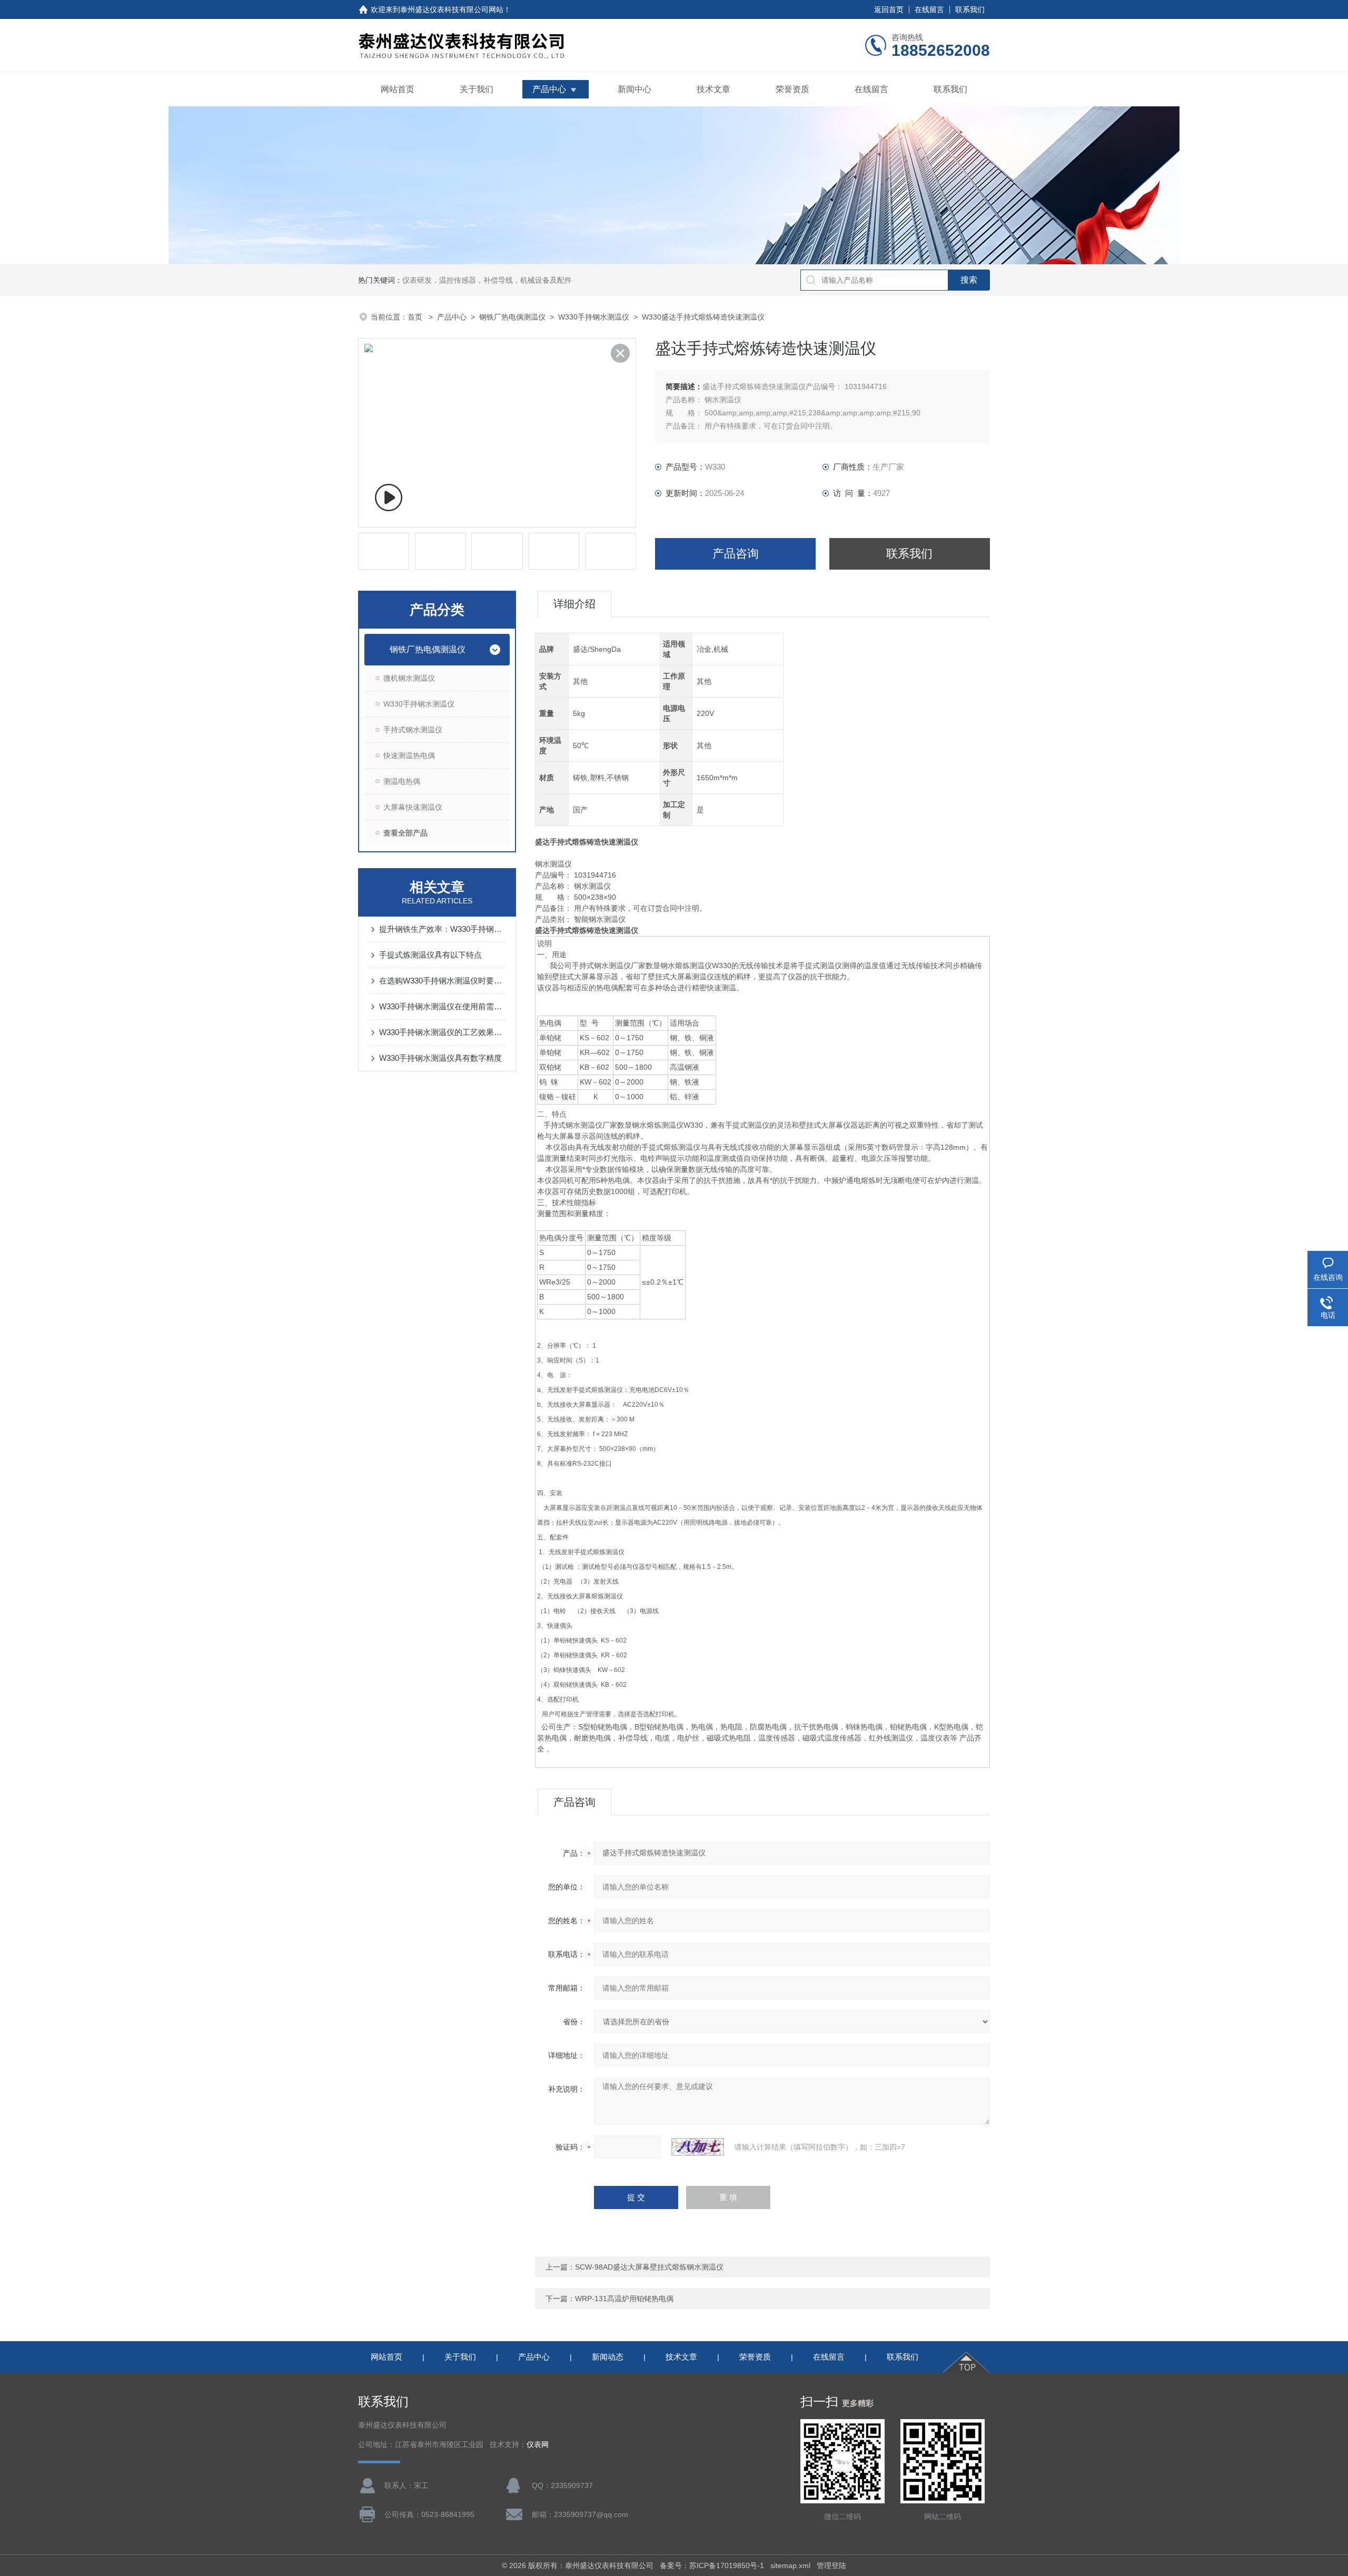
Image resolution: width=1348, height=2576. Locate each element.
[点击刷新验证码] (698, 2147)
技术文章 (713, 89)
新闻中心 (635, 89)
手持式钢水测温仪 (413, 730)
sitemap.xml (790, 2565)
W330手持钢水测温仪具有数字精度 (440, 1058)
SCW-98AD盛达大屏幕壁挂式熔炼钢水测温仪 (649, 2267)
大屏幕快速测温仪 (413, 807)
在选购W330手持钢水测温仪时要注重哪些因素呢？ (442, 981)
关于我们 (477, 89)
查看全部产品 (405, 833)
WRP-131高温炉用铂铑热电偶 (624, 2299)
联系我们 (970, 9)
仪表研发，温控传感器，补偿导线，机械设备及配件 (487, 280)
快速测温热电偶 (409, 755)
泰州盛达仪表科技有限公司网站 (452, 9)
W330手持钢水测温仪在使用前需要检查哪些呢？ (442, 1006)
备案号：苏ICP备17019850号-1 (712, 2565)
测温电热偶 (402, 781)
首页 (416, 317)
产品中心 (549, 89)
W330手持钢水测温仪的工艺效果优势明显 (442, 1032)
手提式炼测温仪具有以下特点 (430, 955)
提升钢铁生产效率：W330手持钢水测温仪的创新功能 (442, 929)
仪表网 (538, 2445)
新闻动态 (608, 2357)
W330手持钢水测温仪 (594, 317)
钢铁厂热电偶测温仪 (512, 317)
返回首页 (889, 9)
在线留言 (929, 9)
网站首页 (398, 89)
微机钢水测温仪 (409, 678)
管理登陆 (831, 2565)
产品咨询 (736, 554)
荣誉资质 (792, 89)
